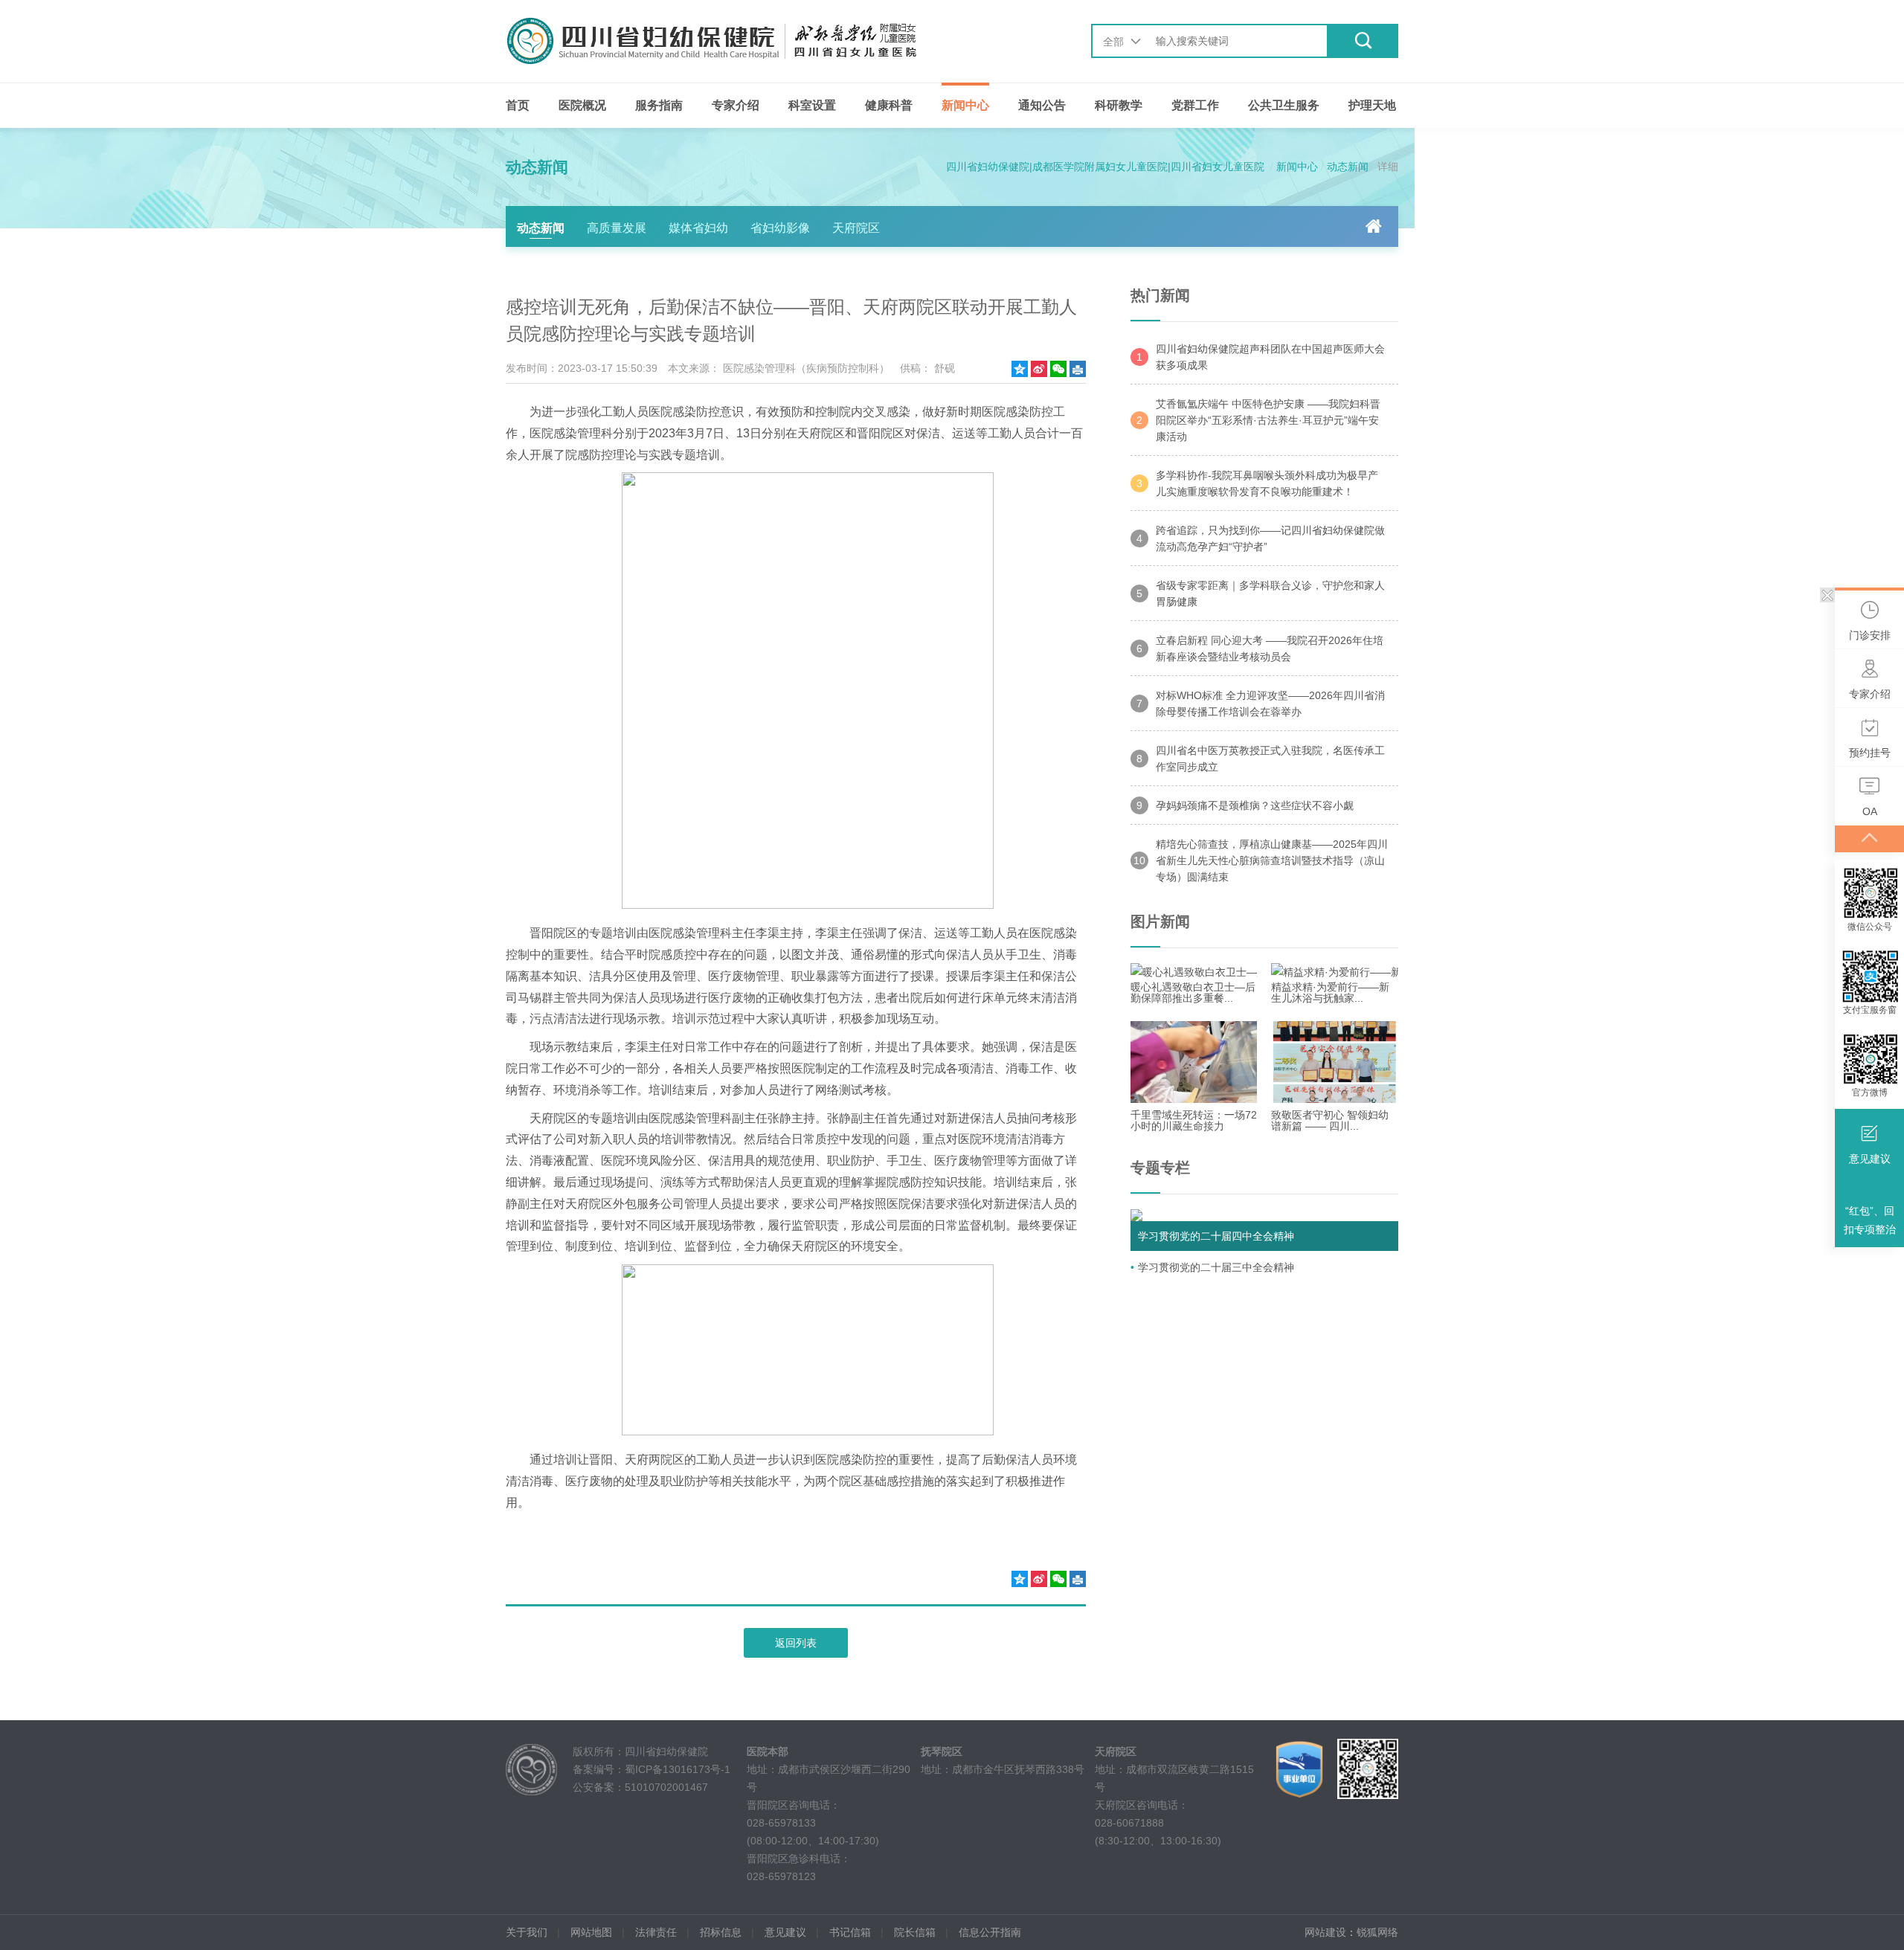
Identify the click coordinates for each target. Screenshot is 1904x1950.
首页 (518, 105)
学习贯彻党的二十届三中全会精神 (1216, 1267)
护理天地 (1372, 105)
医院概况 (582, 105)
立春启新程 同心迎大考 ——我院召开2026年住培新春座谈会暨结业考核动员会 (1260, 649)
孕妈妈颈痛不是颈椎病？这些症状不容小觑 (1245, 806)
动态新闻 (1348, 167)
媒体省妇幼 (698, 228)
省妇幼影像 (780, 228)
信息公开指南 (990, 1932)
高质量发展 (617, 228)
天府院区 (856, 228)
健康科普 (889, 105)
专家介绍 (736, 105)
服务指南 (659, 105)
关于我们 (527, 1932)
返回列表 (796, 1643)
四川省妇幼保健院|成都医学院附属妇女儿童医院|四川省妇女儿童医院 (1105, 167)
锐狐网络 (1377, 1932)
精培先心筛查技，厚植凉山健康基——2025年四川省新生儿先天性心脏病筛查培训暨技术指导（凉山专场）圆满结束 (1261, 860)
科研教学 (1119, 105)
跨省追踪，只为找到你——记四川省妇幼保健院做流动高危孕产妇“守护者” (1261, 538)
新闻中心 (965, 105)
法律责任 (656, 1932)
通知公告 (1042, 105)
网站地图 (591, 1932)
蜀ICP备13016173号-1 (678, 1769)
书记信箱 (850, 1932)
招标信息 (721, 1932)
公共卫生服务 (1284, 105)
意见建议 (785, 1932)
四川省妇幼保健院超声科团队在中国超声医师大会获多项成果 (1261, 357)
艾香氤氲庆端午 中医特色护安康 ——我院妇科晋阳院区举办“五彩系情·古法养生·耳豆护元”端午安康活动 (1258, 420)
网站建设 (1325, 1932)
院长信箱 (915, 1932)
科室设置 (812, 105)
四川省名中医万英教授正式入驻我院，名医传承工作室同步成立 (1261, 759)
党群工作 (1195, 105)
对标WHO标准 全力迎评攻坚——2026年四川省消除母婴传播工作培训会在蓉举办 (1261, 704)
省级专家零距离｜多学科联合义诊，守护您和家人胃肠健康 (1261, 593)
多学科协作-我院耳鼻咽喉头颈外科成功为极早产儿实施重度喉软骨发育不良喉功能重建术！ (1257, 483)
